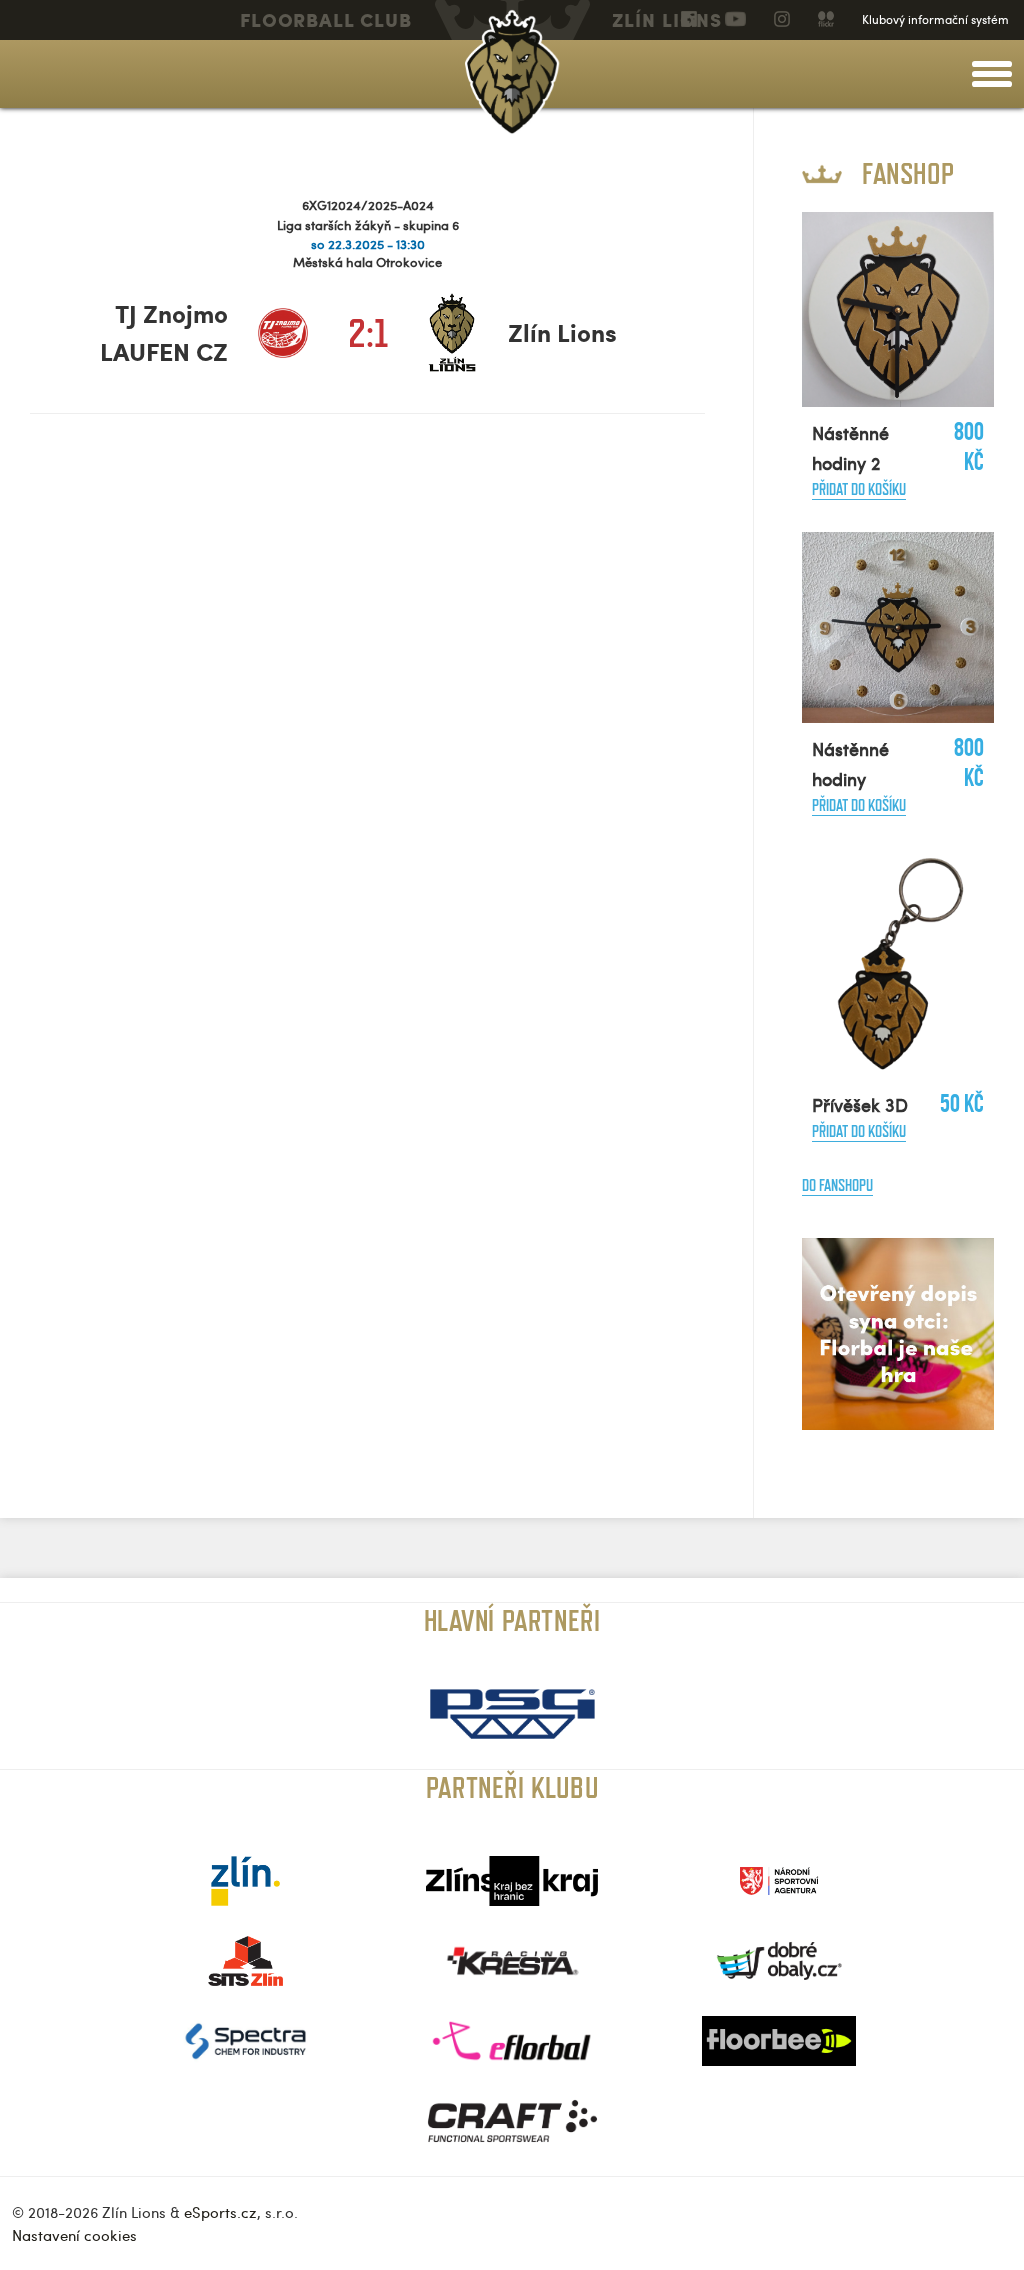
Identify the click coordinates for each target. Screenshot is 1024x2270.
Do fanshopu (837, 1185)
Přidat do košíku (859, 489)
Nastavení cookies (74, 2235)
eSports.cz (220, 2212)
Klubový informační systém (935, 19)
